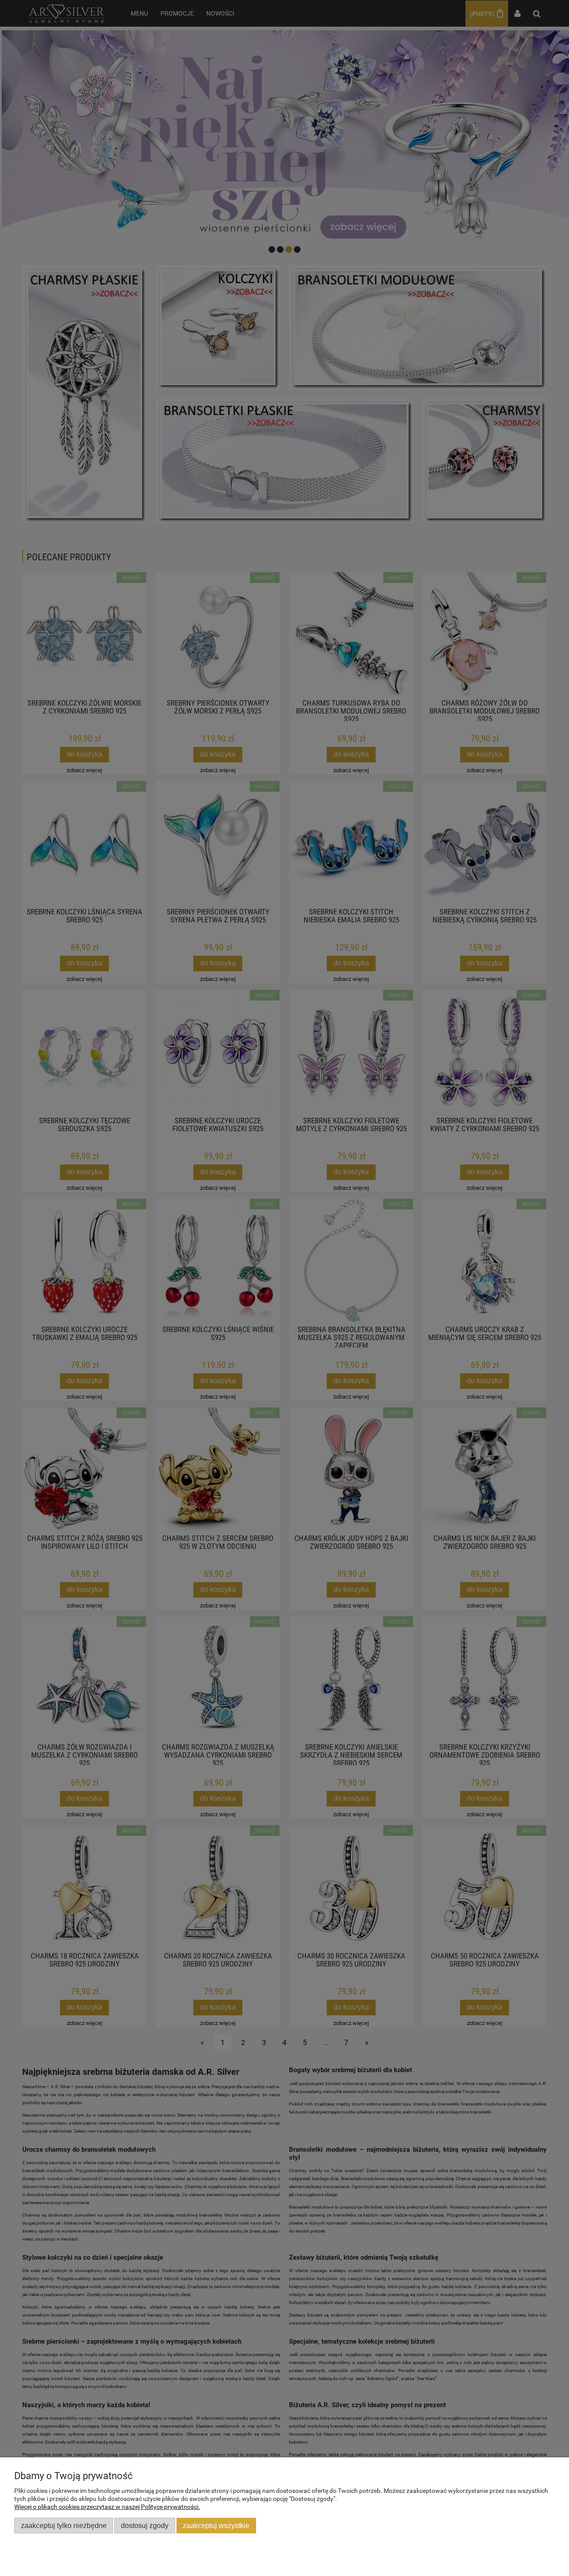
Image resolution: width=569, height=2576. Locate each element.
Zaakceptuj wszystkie (216, 2525)
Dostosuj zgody (145, 2525)
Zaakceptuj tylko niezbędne (64, 2525)
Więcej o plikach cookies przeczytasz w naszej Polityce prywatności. (107, 2507)
